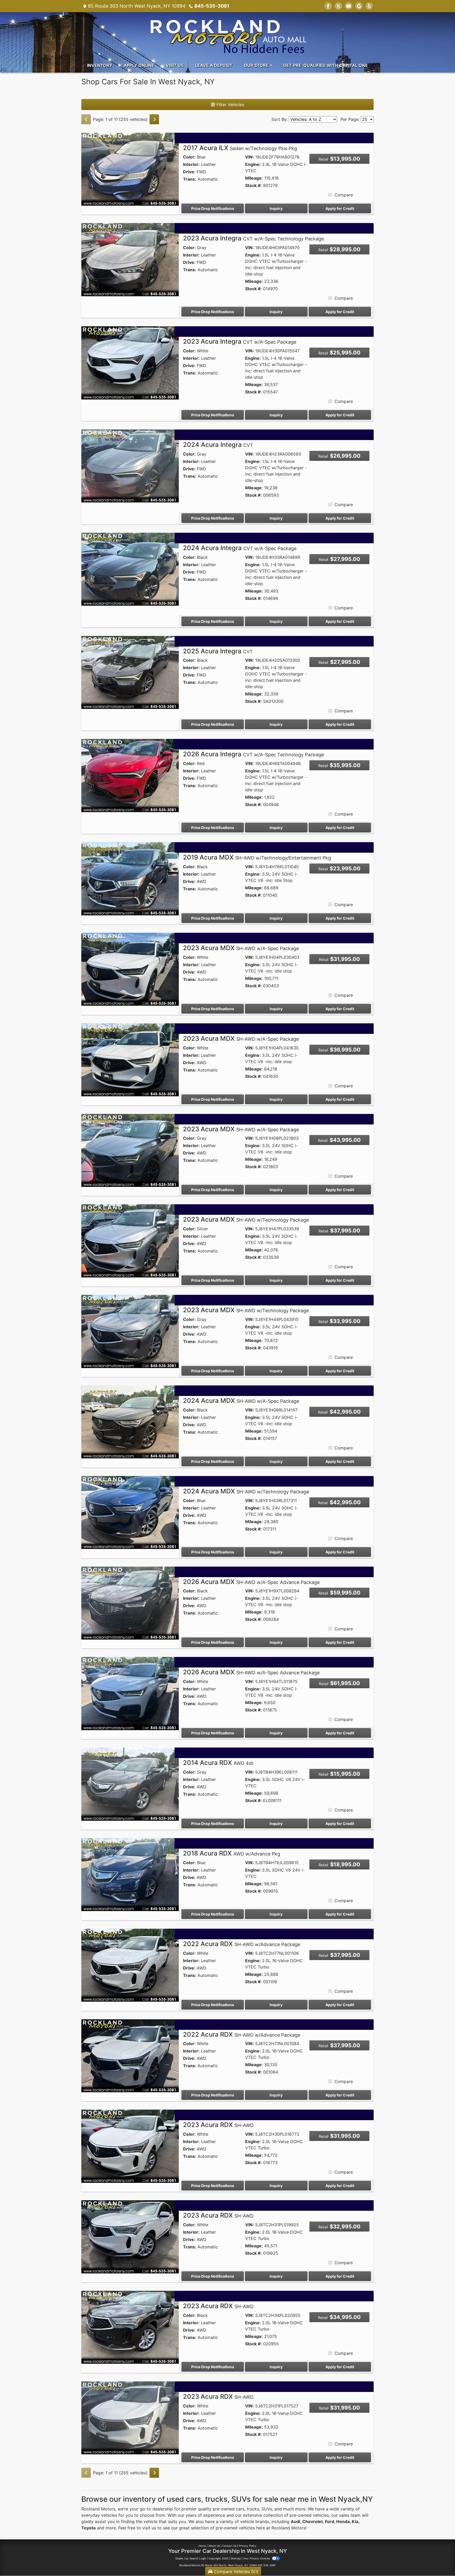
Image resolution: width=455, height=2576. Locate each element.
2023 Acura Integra (253, 238)
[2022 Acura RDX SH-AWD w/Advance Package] (130, 1965)
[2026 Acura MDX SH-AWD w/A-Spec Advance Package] (130, 1603)
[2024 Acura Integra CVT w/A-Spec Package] (130, 569)
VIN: (249, 157)
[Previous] (86, 119)
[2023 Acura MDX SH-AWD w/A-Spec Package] (130, 969)
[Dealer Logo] (227, 34)
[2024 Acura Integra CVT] (130, 466)
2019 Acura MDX (257, 857)
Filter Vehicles (230, 105)
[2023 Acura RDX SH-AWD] (130, 2146)
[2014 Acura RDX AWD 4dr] (130, 1784)
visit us (149, 2528)
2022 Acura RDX (242, 1944)
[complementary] (439, 2560)
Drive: (189, 172)
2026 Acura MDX (251, 1582)
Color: (189, 157)
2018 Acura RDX (232, 1853)
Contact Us (229, 2546)
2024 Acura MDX (241, 1401)
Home (202, 2546)
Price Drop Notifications (213, 208)
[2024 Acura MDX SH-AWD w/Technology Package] (130, 1512)
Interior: (191, 164)
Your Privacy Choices (257, 2558)
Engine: (253, 164)
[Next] (154, 119)
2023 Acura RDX (218, 2125)
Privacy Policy (248, 2546)
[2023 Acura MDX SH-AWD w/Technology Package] (130, 1240)
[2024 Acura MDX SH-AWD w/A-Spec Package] (130, 1422)
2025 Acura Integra (218, 651)
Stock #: (253, 185)
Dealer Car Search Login (191, 2558)
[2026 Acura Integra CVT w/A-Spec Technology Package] (130, 775)
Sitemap (236, 2558)
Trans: (190, 179)
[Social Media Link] (369, 6)
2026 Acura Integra (253, 754)
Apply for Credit (340, 208)
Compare (344, 195)
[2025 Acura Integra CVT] (130, 672)
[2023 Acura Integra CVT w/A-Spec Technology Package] (130, 259)
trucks (253, 2509)
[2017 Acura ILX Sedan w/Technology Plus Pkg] (130, 169)
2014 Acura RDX (218, 1763)
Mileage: (254, 178)
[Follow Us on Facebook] (328, 6)
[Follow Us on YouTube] (349, 6)
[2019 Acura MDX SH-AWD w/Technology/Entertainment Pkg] (130, 878)
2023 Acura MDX (241, 948)
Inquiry (276, 208)
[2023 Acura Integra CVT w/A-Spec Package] (130, 362)
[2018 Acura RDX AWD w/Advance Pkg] (130, 1874)
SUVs (267, 2509)
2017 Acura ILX (240, 148)
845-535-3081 (212, 6)
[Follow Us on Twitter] (338, 6)
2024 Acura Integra (218, 445)
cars (240, 2509)
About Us (214, 2546)
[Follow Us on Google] (359, 6)
